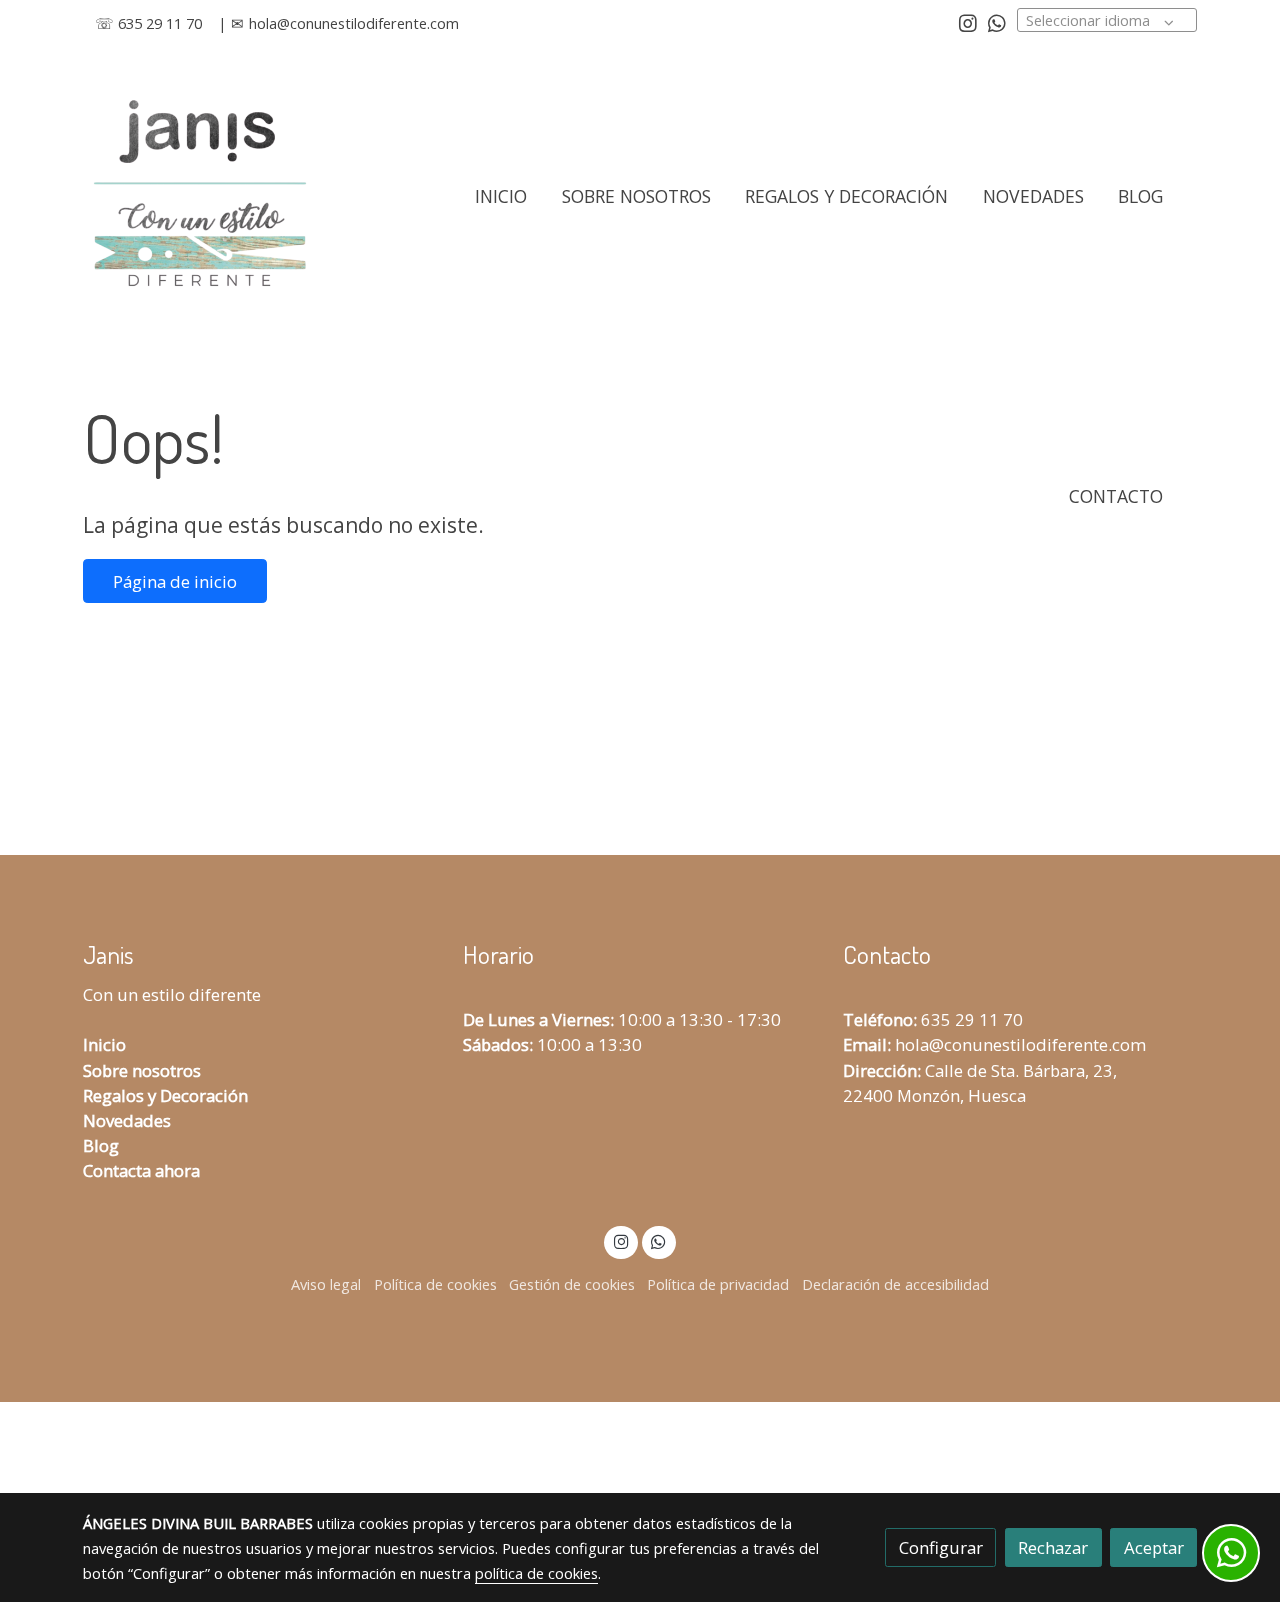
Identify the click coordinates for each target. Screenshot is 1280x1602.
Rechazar (1053, 1547)
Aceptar (1154, 1547)
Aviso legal (326, 1284)
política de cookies (536, 1573)
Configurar (941, 1547)
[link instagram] (968, 22)
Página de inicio (175, 581)
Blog (101, 1145)
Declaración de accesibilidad (895, 1284)
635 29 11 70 (972, 1019)
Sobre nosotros (142, 1070)
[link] (199, 196)
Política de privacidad (718, 1284)
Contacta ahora (141, 1170)
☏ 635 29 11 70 (148, 23)
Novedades (127, 1120)
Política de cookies (435, 1284)
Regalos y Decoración (165, 1095)
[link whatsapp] (997, 22)
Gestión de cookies (572, 1284)
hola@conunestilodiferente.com (354, 23)
